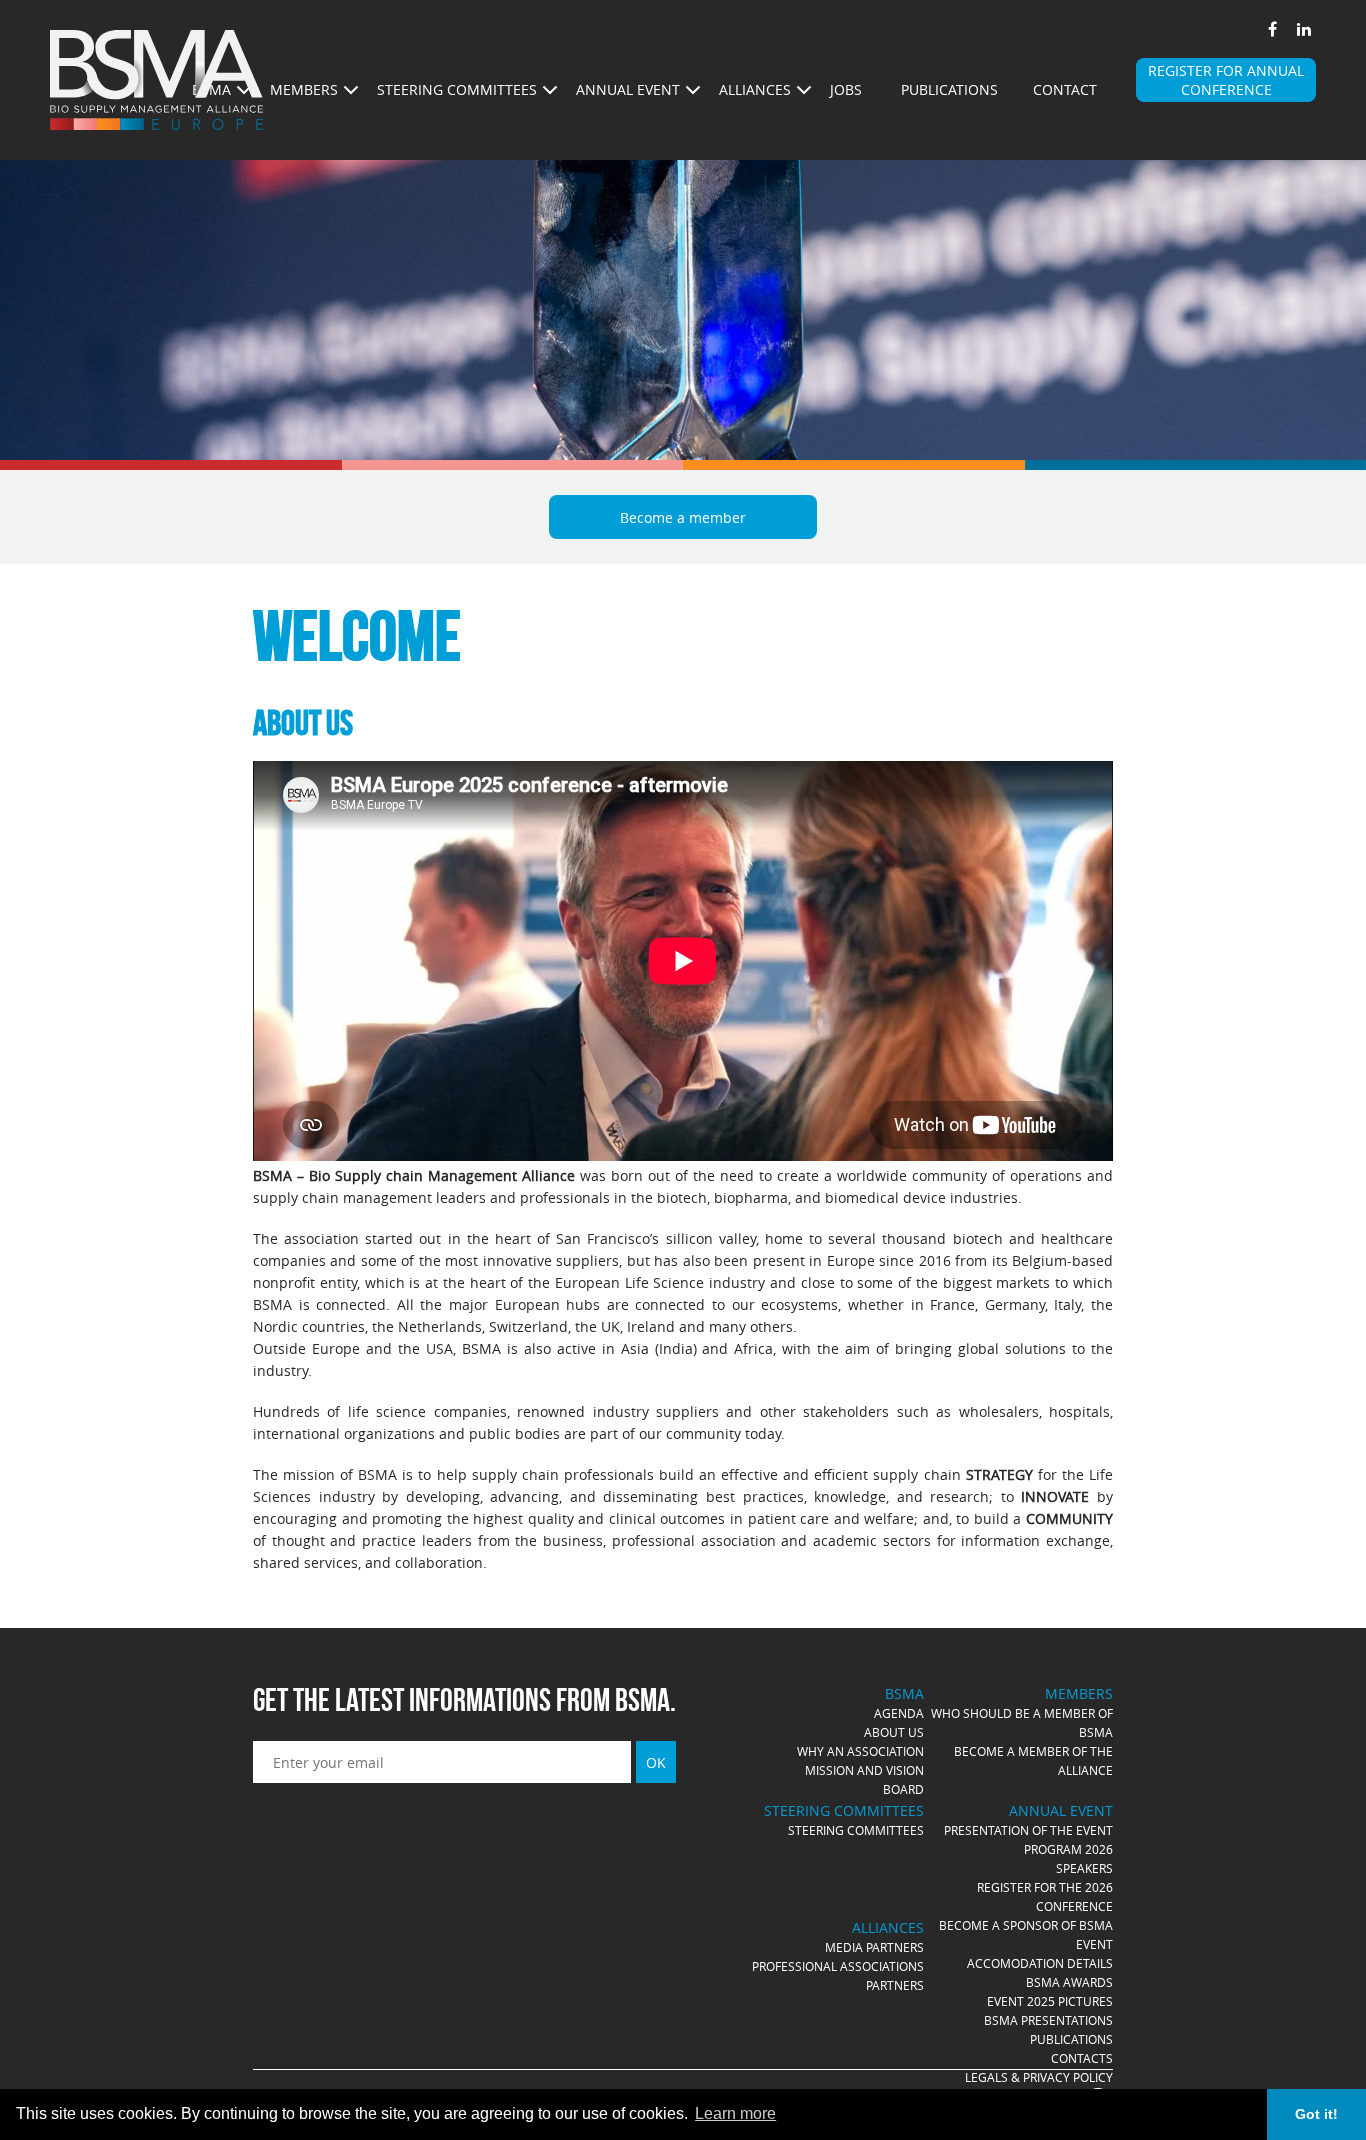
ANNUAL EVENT (628, 89)
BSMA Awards (1069, 1982)
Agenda (899, 1713)
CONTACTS (1082, 2058)
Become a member (683, 517)
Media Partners (874, 1947)
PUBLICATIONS (1071, 2039)
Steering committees (856, 1830)
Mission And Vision (864, 1770)
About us (894, 1732)
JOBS (846, 89)
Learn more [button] (735, 2113)
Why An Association (860, 1751)
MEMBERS (304, 89)
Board (903, 1789)
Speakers (1084, 1868)
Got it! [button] (1316, 2114)
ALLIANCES (755, 89)
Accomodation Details (1040, 1963)
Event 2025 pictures (1050, 2001)
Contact (1065, 89)
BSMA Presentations (1048, 2020)
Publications (949, 89)
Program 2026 (1068, 1849)
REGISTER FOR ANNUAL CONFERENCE (1226, 80)
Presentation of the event (1028, 1830)
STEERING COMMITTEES (457, 89)
